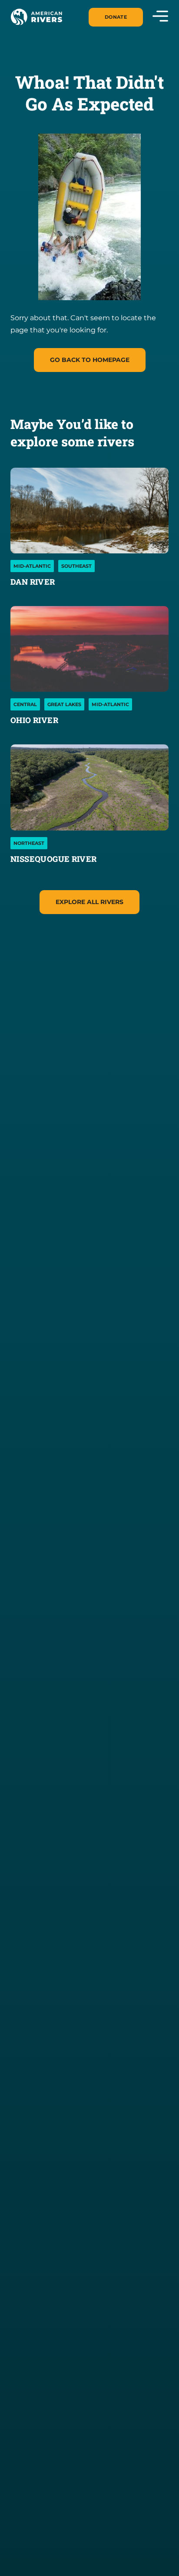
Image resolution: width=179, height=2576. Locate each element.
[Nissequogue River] (89, 787)
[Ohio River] (89, 649)
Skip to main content (49, 26)
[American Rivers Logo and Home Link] (36, 17)
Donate (116, 17)
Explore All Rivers (89, 902)
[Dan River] (89, 511)
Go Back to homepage (90, 360)
